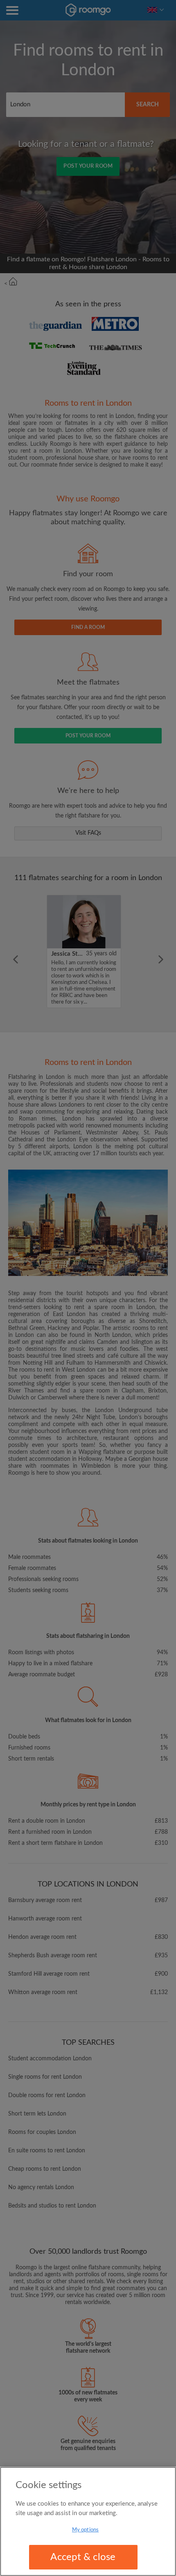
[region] (88, 2521)
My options (85, 2530)
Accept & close (83, 2557)
